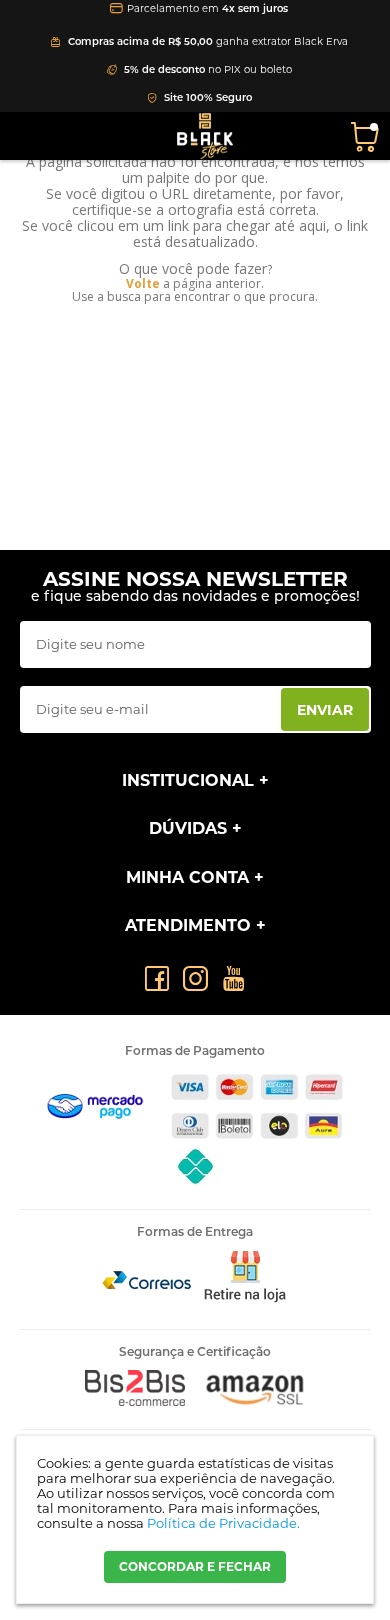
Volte (143, 283)
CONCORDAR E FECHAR (195, 1566)
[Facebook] (157, 978)
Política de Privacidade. (223, 1523)
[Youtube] (233, 978)
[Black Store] (205, 136)
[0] (367, 135)
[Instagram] (195, 978)
